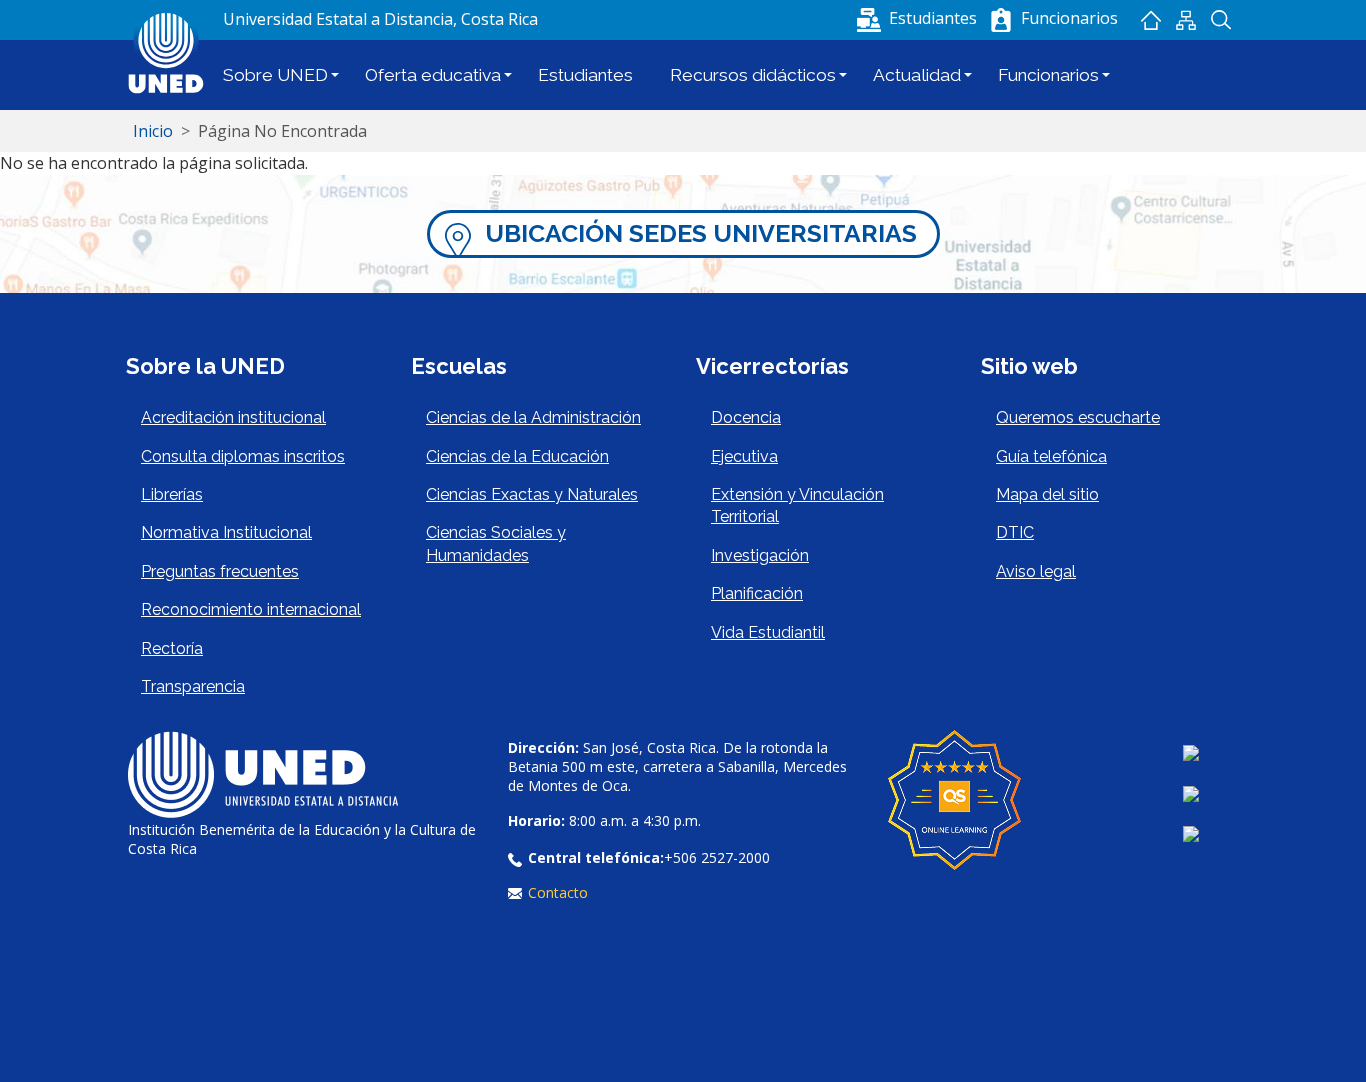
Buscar (1220, 20)
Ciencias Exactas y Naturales (532, 494)
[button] (919, 18)
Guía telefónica (1051, 456)
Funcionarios (1048, 75)
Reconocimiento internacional (251, 609)
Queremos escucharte (1078, 417)
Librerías (172, 494)
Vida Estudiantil (768, 632)
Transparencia (193, 686)
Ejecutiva (744, 456)
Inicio (1150, 20)
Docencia (746, 417)
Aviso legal (1036, 571)
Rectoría (172, 648)
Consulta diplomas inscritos (243, 456)
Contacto (558, 892)
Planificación (757, 593)
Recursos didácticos (753, 75)
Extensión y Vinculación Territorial (797, 505)
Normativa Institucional (226, 532)
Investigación (760, 555)
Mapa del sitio (1185, 20)
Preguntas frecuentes (220, 571)
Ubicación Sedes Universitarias (701, 233)
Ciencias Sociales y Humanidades (496, 543)
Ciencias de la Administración (533, 417)
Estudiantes (585, 75)
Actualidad (917, 75)
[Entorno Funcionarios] (1001, 20)
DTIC (1015, 532)
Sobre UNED (275, 75)
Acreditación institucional (233, 417)
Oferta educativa (433, 75)
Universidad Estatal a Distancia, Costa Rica (380, 19)
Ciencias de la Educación (517, 456)
